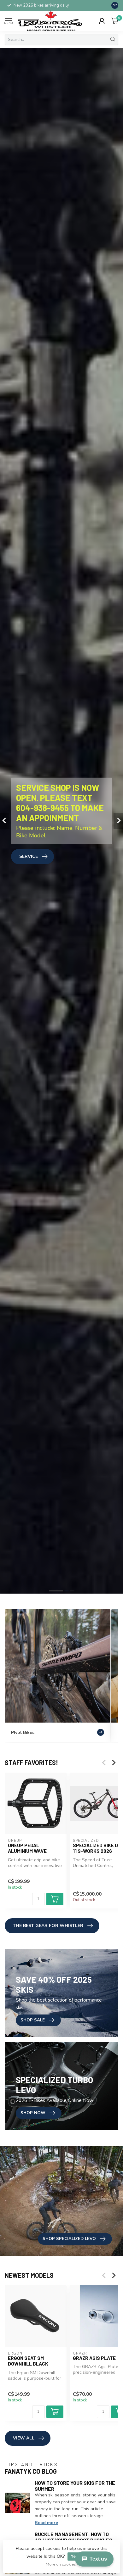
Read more (46, 2523)
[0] (115, 21)
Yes (74, 2556)
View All (24, 2438)
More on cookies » (62, 2564)
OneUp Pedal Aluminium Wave (27, 1848)
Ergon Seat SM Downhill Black (28, 2361)
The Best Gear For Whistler (48, 1926)
